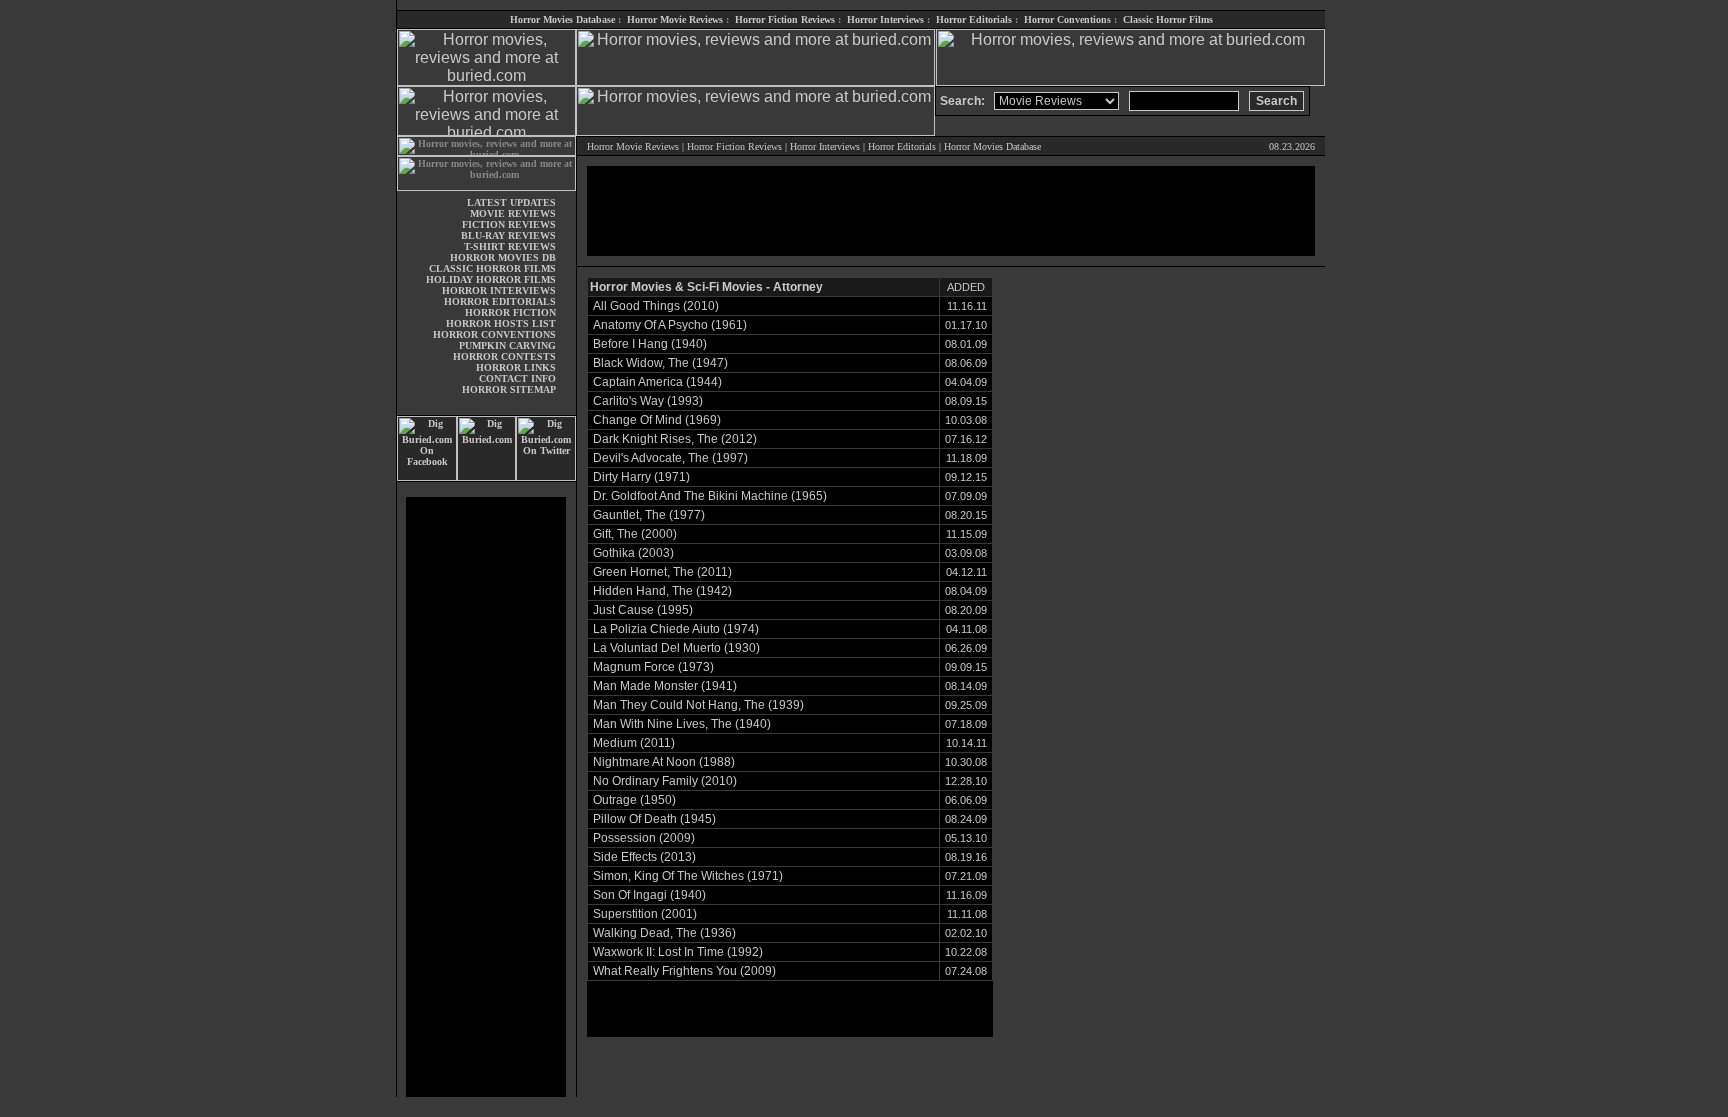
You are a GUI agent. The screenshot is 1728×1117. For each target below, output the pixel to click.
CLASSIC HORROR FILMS (492, 268)
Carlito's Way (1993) (648, 401)
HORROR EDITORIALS (500, 301)
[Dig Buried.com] (486, 477)
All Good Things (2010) (656, 306)
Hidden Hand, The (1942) (662, 591)
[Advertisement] (486, 797)
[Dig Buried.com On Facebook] (427, 477)
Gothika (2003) (633, 553)
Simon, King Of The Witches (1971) (688, 876)
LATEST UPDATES (511, 202)
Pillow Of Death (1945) (654, 819)
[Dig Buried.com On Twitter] (546, 477)
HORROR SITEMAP (509, 389)
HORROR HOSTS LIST (501, 323)
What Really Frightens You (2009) (684, 971)
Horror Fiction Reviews (785, 19)
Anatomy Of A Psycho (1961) (670, 325)
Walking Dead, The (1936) (664, 933)
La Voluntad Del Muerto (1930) (676, 648)
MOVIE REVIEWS (513, 213)
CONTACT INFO (517, 378)
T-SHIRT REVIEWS (510, 246)
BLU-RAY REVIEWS (508, 235)
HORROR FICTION (510, 312)
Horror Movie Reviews (675, 19)
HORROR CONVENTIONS (494, 334)
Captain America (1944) (657, 382)
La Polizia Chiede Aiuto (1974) (676, 629)
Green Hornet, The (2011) (662, 572)
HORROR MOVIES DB (503, 257)
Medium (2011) (634, 743)
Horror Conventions (1067, 19)
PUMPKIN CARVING (507, 345)
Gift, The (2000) (635, 534)
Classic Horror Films (1168, 19)
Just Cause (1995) (643, 610)
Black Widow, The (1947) (660, 363)
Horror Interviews (885, 19)
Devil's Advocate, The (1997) (670, 458)
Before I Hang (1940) (650, 344)
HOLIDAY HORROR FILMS (491, 279)
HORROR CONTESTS (504, 356)
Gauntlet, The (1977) (649, 515)
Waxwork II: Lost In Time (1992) (678, 952)
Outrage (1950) (634, 800)
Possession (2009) (644, 838)
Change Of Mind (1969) (657, 420)
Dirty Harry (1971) (641, 477)
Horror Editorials (974, 19)
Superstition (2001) (645, 914)
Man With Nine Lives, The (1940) (682, 724)
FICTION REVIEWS (509, 224)
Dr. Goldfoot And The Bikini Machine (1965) (710, 496)
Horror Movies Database (562, 19)
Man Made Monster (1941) (665, 686)
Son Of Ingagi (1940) (649, 895)
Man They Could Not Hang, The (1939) (698, 705)
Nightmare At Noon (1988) (664, 762)
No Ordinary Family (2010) (665, 781)
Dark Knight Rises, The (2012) (675, 439)
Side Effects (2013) (644, 857)
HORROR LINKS (516, 367)
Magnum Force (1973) (653, 667)
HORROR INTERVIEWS (499, 290)
